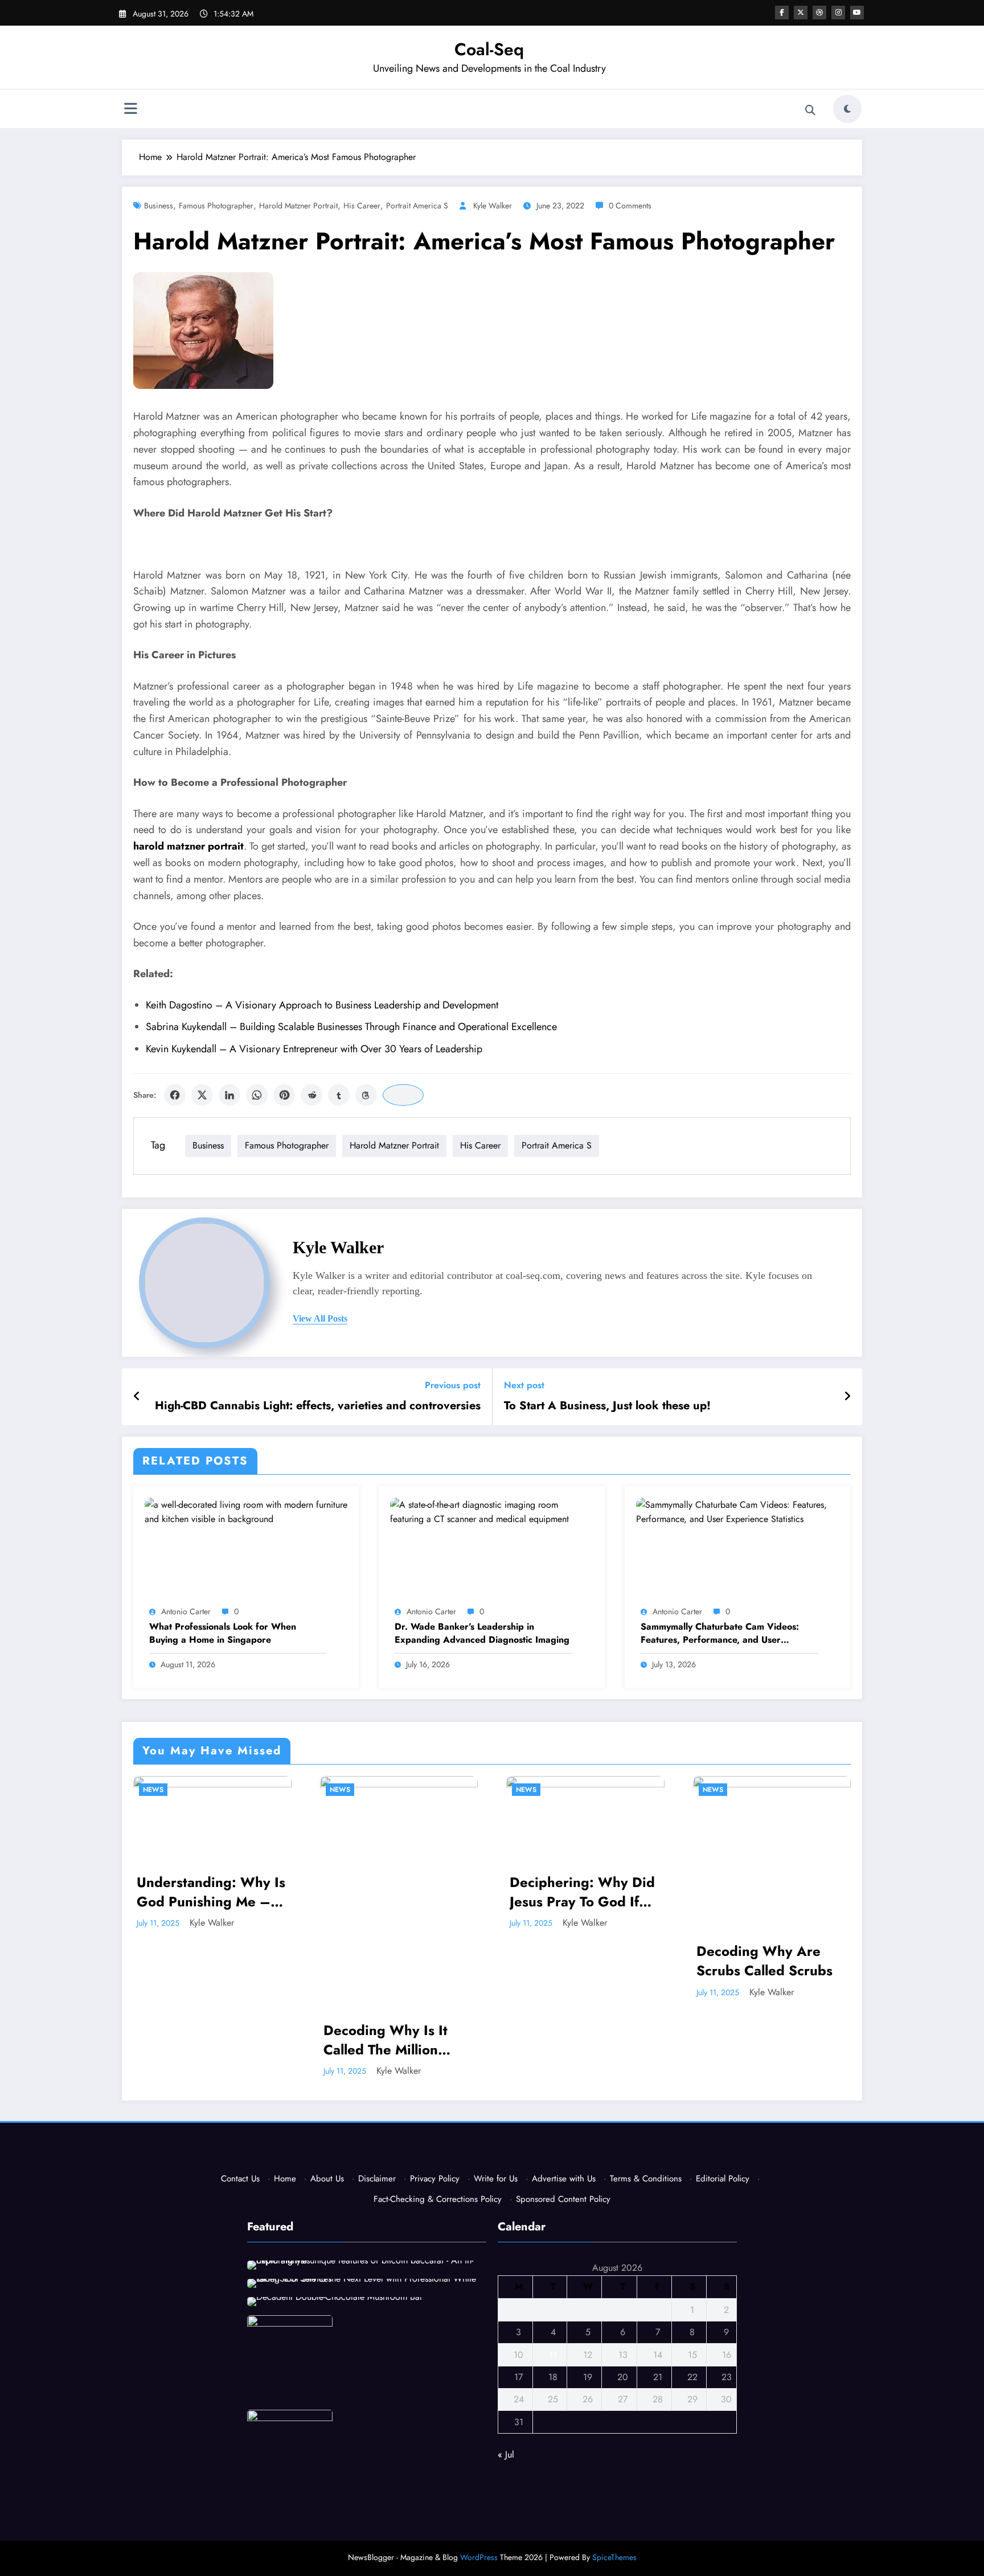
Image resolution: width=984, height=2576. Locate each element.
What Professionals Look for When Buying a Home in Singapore (223, 1633)
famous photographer (216, 206)
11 (553, 2355)
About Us (327, 2179)
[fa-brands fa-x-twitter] (801, 13)
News (154, 1790)
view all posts (320, 1318)
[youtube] (857, 13)
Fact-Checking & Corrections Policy (438, 2199)
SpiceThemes (614, 2557)
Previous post (453, 1385)
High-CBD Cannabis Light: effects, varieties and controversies (318, 1406)
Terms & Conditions (646, 2179)
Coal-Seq (489, 49)
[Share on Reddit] (311, 1095)
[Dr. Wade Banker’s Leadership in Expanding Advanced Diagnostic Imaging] (491, 1511)
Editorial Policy (723, 2179)
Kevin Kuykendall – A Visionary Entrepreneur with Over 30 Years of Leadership (314, 1049)
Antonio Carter (186, 1611)
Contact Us (240, 2179)
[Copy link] (403, 1095)
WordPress (479, 2557)
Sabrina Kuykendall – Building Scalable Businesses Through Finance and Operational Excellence (351, 1027)
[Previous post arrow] (137, 1397)
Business (159, 206)
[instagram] (838, 13)
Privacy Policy (435, 2179)
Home (285, 2179)
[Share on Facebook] (175, 1095)
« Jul (506, 2454)
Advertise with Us (564, 2179)
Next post (524, 1385)
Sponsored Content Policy (563, 2199)
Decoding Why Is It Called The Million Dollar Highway (199, 2040)
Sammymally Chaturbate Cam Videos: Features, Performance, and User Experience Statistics (720, 1633)
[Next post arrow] (847, 1397)
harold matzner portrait (298, 206)
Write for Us (496, 2179)
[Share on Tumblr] (339, 1095)
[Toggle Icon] (130, 110)
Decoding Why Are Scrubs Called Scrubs (578, 1961)
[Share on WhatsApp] (257, 1095)
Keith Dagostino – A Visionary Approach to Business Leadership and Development (322, 1005)
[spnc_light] (847, 109)
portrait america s (417, 206)
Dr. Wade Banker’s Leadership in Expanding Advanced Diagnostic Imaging (482, 1633)
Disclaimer (377, 2179)
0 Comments (630, 206)
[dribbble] (819, 13)
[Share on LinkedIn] (229, 1095)
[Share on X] (202, 1095)
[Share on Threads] (366, 1095)
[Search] (810, 110)
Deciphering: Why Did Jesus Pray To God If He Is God (396, 1892)
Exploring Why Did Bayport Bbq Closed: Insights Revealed (763, 1892)
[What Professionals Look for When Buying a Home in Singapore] (246, 1511)
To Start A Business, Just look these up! (607, 1406)
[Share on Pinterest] (284, 1095)
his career (362, 206)
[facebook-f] (782, 13)
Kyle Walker (493, 206)
